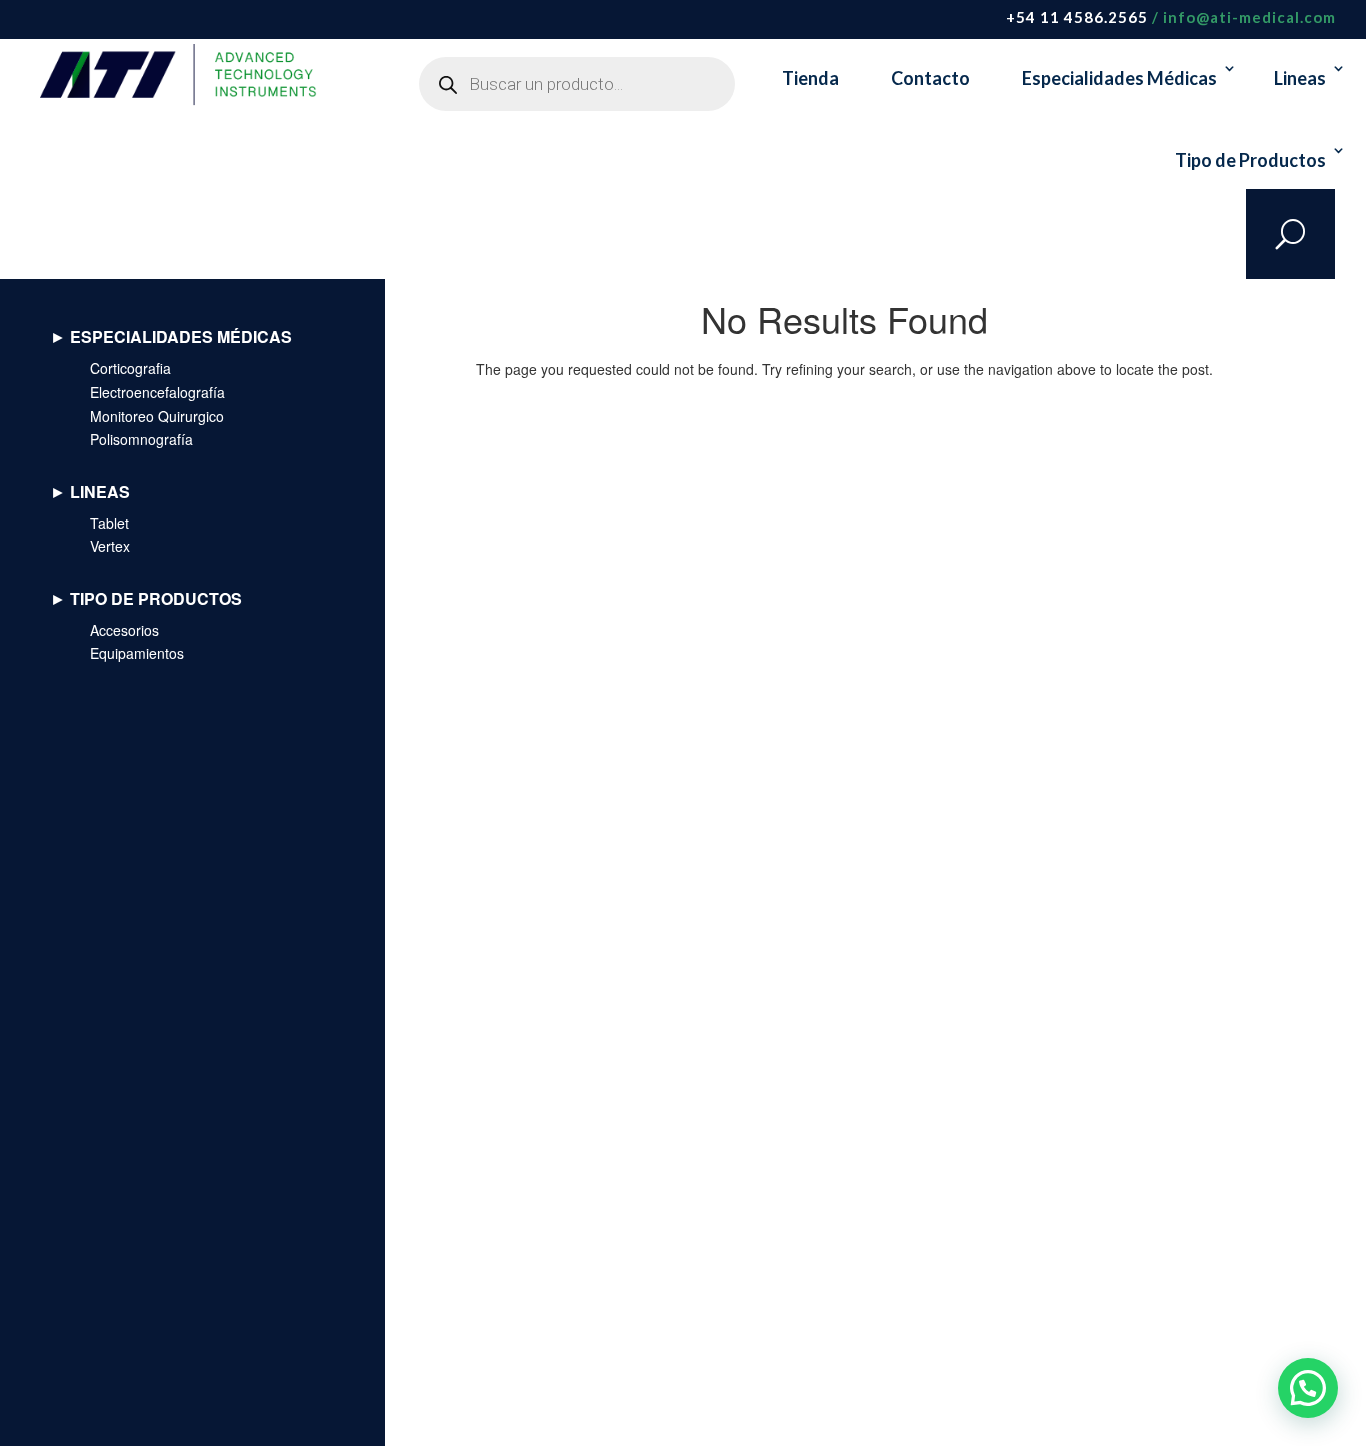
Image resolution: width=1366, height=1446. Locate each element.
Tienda (810, 78)
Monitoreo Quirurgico (157, 416)
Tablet (109, 523)
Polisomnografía (141, 439)
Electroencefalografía (157, 392)
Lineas (1300, 78)
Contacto (930, 78)
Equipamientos (137, 653)
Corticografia (130, 368)
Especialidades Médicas (1119, 78)
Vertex (110, 546)
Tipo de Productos (1250, 160)
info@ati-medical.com (1249, 17)
